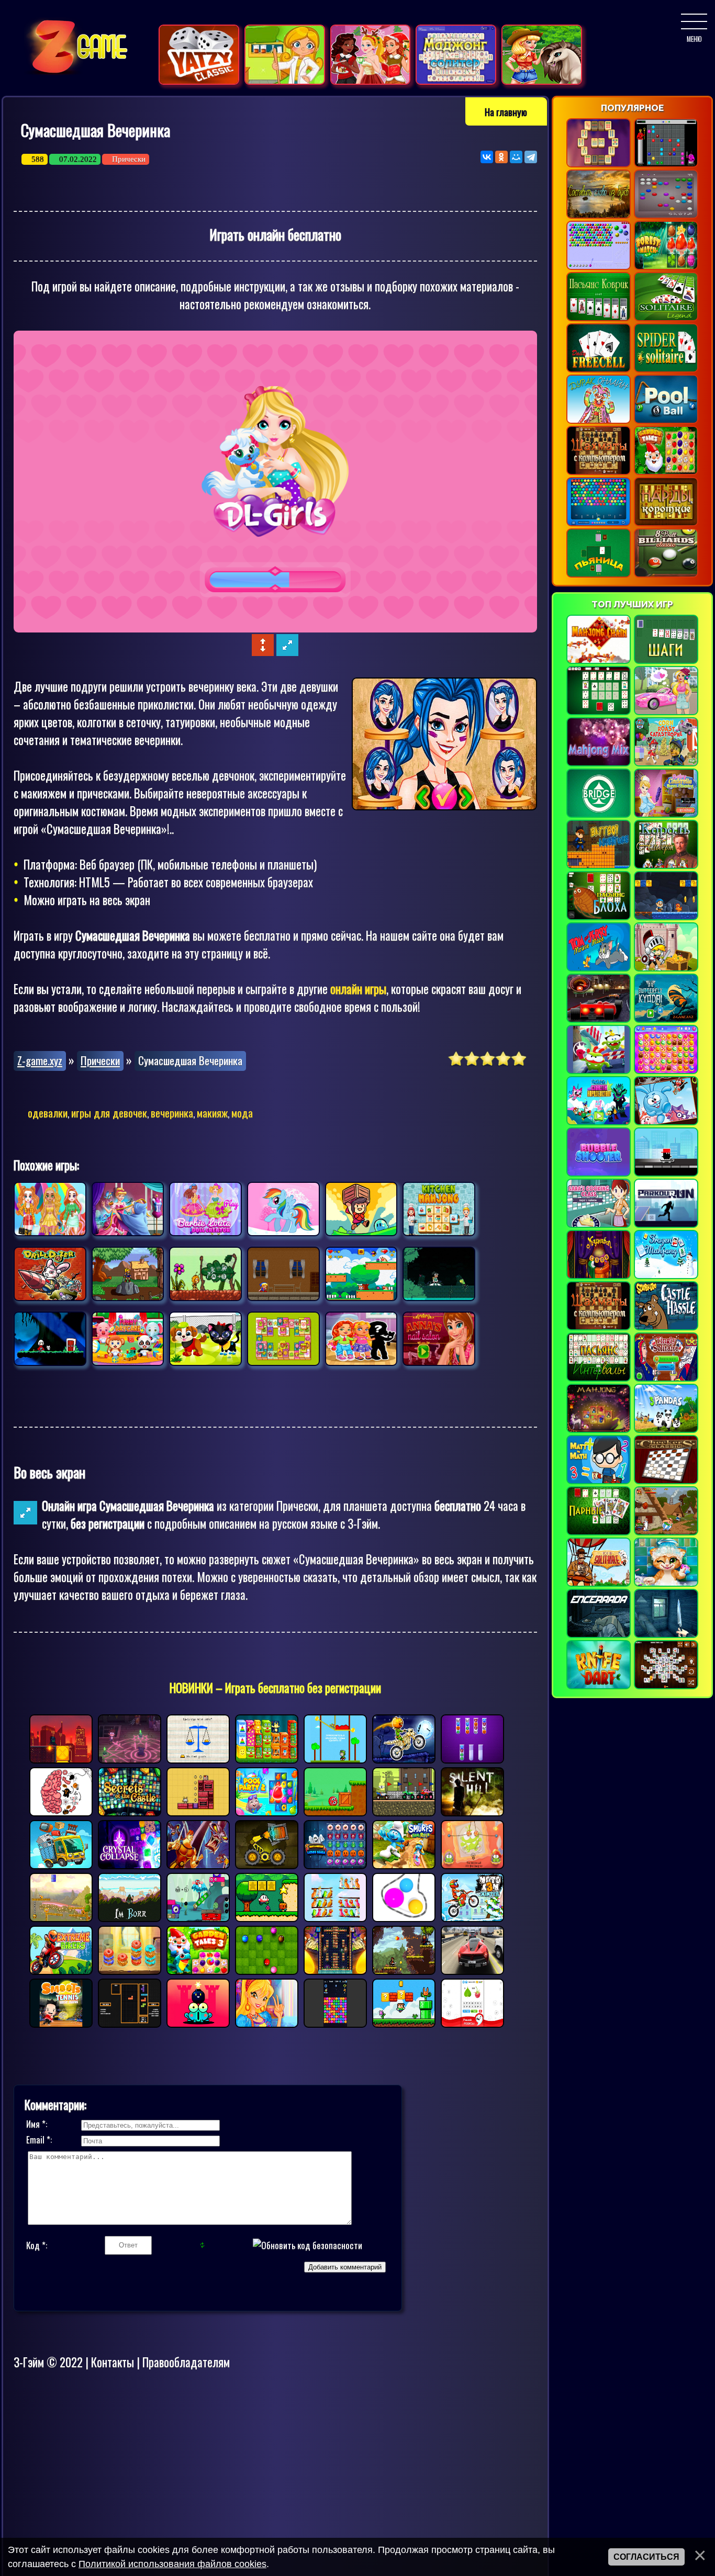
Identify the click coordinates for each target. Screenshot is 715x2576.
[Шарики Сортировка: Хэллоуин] (472, 1758)
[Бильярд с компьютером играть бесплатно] (666, 421)
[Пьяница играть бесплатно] (599, 574)
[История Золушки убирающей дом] (666, 815)
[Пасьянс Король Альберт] (666, 866)
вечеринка (172, 1112)
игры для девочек (109, 1112)
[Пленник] (599, 1635)
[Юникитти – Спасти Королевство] (599, 1122)
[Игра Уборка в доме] (285, 81)
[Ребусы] (472, 2023)
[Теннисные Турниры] (61, 2023)
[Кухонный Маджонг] (439, 1209)
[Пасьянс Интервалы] (599, 1379)
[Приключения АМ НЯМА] (599, 1071)
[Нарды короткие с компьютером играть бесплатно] (666, 523)
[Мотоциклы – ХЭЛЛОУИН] (404, 1758)
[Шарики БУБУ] (267, 1970)
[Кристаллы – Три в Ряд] (130, 1864)
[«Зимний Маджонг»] (666, 1276)
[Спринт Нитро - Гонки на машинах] (599, 1020)
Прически (129, 159)
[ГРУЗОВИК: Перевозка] (61, 1864)
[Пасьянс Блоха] (599, 917)
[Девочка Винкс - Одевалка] (267, 2023)
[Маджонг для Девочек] (283, 1339)
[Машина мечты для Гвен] (666, 712)
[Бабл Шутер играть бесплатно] (599, 523)
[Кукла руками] (205, 1209)
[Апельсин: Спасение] (61, 1917)
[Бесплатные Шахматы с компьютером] (599, 1327)
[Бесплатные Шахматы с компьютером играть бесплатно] (599, 472)
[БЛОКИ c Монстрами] (198, 1917)
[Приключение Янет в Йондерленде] (50, 1339)
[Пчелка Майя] (205, 1274)
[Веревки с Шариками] (404, 1917)
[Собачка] (361, 1274)
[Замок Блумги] (198, 2023)
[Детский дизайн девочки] (361, 1339)
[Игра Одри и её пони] (542, 81)
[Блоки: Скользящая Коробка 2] (198, 1811)
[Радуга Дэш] (283, 1209)
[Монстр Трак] (404, 1811)
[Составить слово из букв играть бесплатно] (599, 216)
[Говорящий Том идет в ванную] (666, 1584)
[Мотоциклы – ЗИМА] (472, 1917)
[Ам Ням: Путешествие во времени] (472, 1864)
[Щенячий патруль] (666, 763)
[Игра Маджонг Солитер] (456, 81)
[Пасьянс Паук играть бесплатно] (666, 369)
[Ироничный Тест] (61, 1811)
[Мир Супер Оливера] (404, 2023)
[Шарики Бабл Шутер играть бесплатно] (599, 267)
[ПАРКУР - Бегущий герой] (666, 1225)
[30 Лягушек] (439, 1274)
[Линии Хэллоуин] (335, 1864)
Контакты (113, 2362)
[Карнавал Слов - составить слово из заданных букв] (599, 1276)
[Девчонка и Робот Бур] (50, 1274)
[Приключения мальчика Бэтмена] (599, 866)
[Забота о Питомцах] (128, 1339)
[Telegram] (531, 157)
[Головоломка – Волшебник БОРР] (130, 1917)
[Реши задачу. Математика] (599, 1481)
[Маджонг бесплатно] (666, 1686)
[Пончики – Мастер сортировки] (130, 1970)
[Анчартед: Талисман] (335, 1758)
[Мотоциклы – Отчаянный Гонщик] (61, 1970)
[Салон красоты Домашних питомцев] (205, 1339)
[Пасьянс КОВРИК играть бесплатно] (599, 318)
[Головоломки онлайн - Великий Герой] (666, 968)
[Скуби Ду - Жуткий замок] (666, 1327)
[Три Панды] (666, 1430)
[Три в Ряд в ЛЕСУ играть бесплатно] (666, 267)
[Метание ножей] (599, 1686)
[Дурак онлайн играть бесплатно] (599, 421)
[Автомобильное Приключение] (472, 1970)
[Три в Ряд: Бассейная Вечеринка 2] (267, 1811)
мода (242, 1112)
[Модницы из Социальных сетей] (50, 1209)
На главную (506, 111)
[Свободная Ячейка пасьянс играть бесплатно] (599, 369)
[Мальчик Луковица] (267, 1917)
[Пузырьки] (599, 1173)
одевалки (48, 1112)
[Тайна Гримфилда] (130, 1758)
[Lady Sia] (128, 1274)
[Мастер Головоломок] (198, 1758)
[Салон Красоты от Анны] (439, 1339)
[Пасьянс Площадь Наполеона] (599, 712)
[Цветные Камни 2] (335, 2023)
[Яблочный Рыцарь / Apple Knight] (404, 1970)
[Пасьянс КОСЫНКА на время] (666, 1379)
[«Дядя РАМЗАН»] (666, 917)
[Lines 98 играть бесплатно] (666, 164)
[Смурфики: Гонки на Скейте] (404, 1864)
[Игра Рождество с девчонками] (371, 81)
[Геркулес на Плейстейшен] (198, 1864)
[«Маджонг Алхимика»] (599, 1430)
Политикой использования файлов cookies (172, 2564)
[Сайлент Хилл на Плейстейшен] (472, 1811)
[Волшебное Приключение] (283, 1274)
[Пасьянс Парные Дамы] (599, 1532)
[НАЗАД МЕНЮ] (694, 21)
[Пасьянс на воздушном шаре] (599, 1584)
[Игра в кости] (199, 81)
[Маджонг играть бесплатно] (599, 164)
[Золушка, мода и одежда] (128, 1209)
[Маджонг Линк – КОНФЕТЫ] (666, 1071)
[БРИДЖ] (599, 815)
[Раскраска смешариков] (666, 1122)
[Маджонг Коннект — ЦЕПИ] (599, 661)
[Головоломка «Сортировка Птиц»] (335, 1917)
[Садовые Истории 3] (198, 1970)
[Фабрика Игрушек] (267, 1758)
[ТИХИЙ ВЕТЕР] (666, 1635)
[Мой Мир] (516, 157)
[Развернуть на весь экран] (287, 651)
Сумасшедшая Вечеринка (190, 1060)
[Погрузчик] (267, 1864)
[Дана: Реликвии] (361, 1209)
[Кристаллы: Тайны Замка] (130, 1811)
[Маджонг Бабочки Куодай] (666, 1020)
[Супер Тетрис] (130, 2023)
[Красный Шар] (335, 1811)
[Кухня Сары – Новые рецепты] (599, 1225)
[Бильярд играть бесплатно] (666, 574)
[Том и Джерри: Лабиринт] (599, 968)
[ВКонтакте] (487, 157)
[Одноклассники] (501, 157)
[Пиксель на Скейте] (666, 1173)
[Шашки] (666, 1481)
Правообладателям (186, 2362)
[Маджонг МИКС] (599, 763)
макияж (212, 1112)
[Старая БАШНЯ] (335, 1970)
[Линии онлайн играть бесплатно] (666, 216)
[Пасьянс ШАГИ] (666, 661)
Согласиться (646, 2557)
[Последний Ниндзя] (61, 1758)
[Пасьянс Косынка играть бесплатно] (666, 318)
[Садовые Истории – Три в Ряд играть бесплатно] (666, 472)
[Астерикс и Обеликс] (666, 1532)
